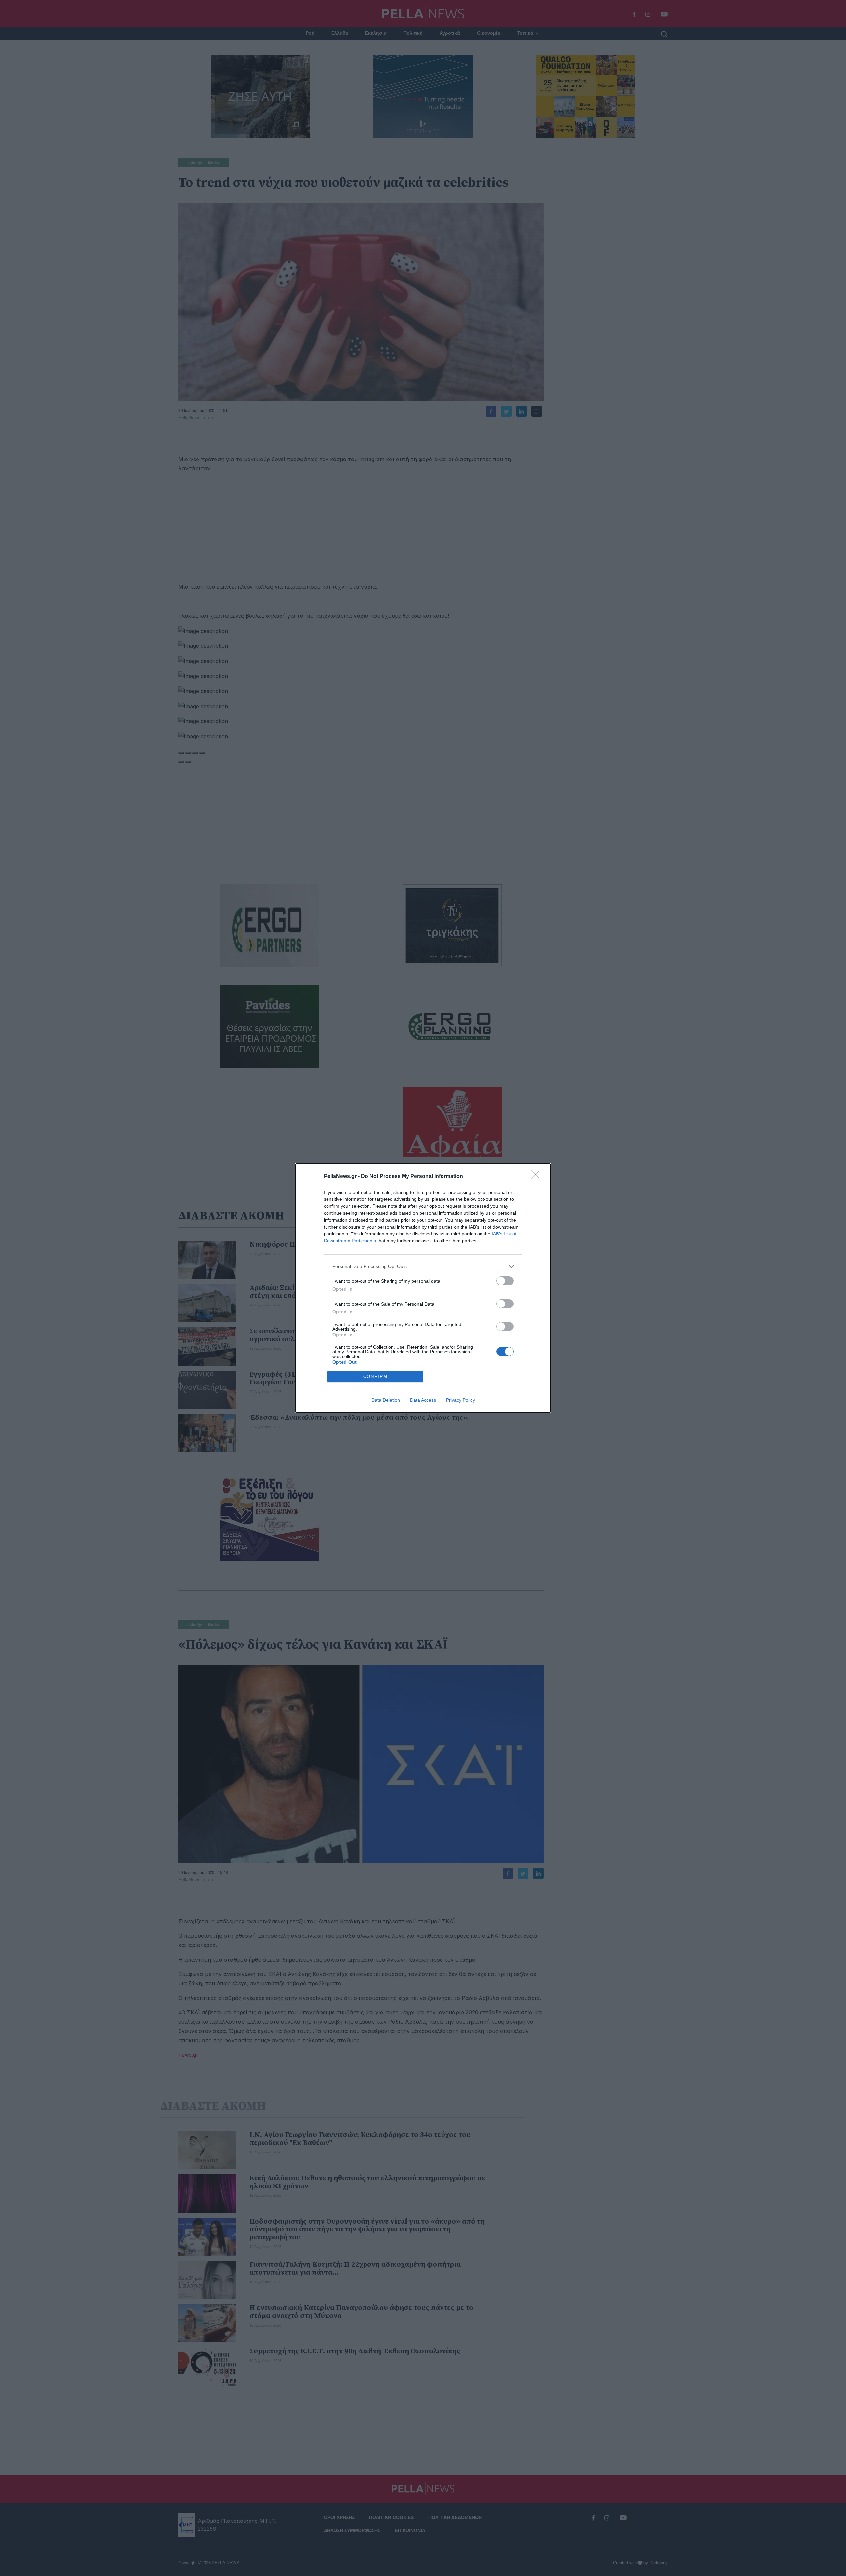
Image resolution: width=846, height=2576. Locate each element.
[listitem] (423, 1266)
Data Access (423, 1400)
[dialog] (423, 1288)
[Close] (537, 1177)
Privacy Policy (461, 1400)
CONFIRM (375, 1376)
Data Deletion (386, 1400)
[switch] (505, 1281)
